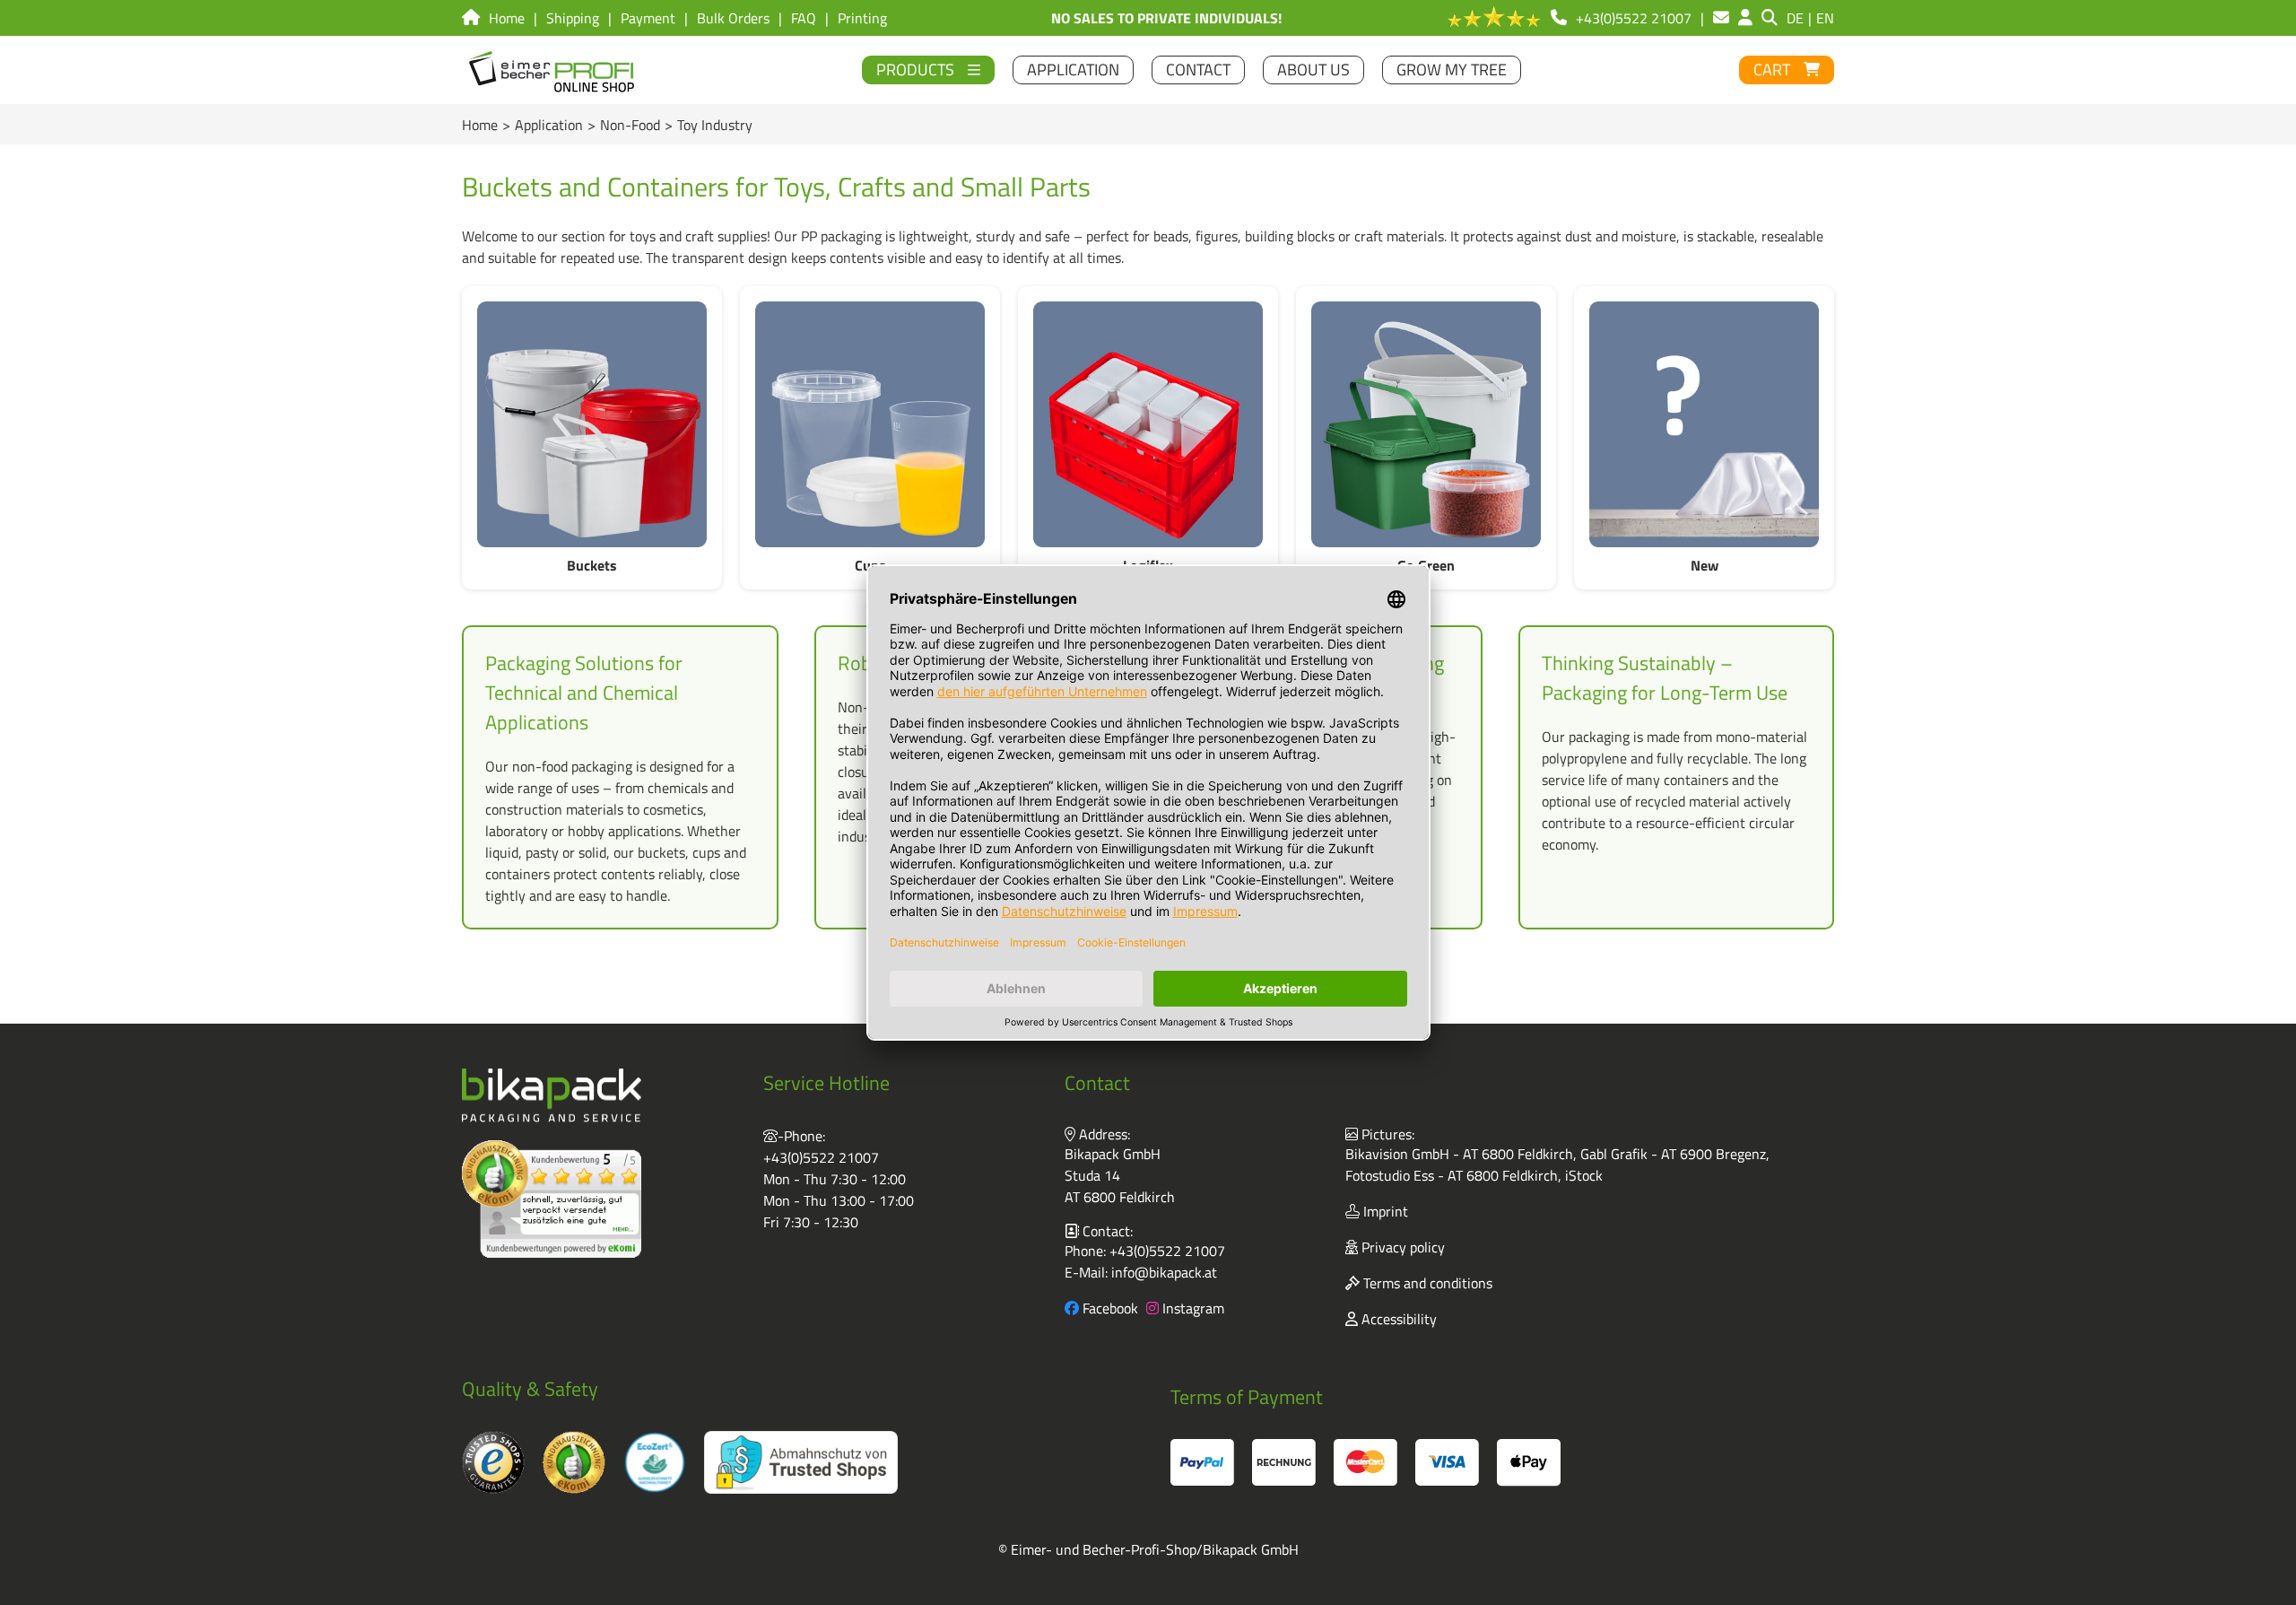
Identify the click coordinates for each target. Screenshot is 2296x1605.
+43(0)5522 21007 (821, 1157)
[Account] (1745, 18)
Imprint (1384, 1211)
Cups (870, 565)
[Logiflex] (1148, 424)
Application (549, 125)
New (1705, 565)
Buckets (592, 565)
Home (480, 125)
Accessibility (1397, 1319)
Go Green (1426, 565)
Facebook (1109, 1308)
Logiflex (1148, 565)
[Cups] (870, 424)
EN (1825, 18)
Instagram (1191, 1308)
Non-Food (630, 125)
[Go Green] (1426, 424)
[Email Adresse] (1721, 18)
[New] (1704, 424)
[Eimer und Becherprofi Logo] (553, 70)
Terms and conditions (1426, 1283)
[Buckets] (592, 424)
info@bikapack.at (1164, 1272)
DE (1795, 18)
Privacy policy (1401, 1247)
